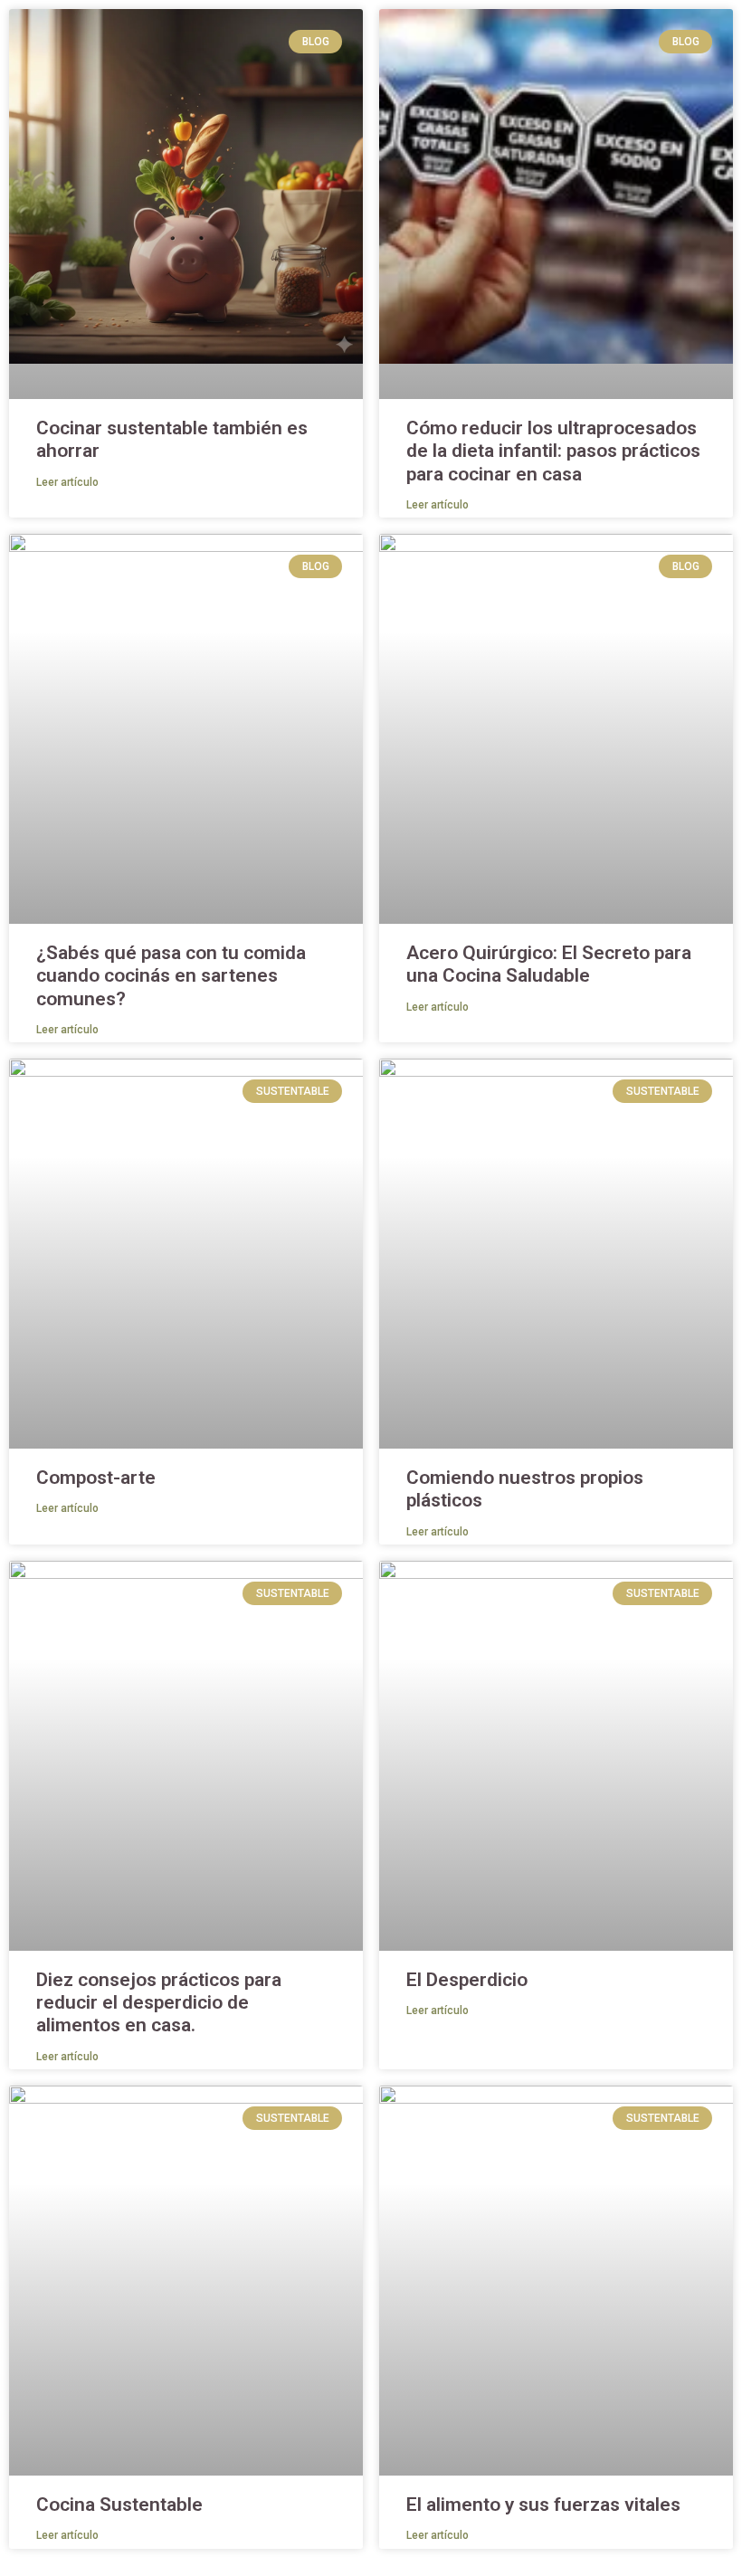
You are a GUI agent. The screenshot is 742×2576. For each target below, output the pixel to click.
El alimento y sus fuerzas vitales (543, 2505)
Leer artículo (67, 482)
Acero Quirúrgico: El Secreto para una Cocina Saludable (549, 964)
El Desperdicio (467, 1980)
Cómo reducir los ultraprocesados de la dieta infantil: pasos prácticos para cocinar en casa (553, 451)
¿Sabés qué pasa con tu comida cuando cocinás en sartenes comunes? (171, 975)
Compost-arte (96, 1478)
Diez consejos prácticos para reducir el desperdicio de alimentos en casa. (159, 2002)
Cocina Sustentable (119, 2505)
